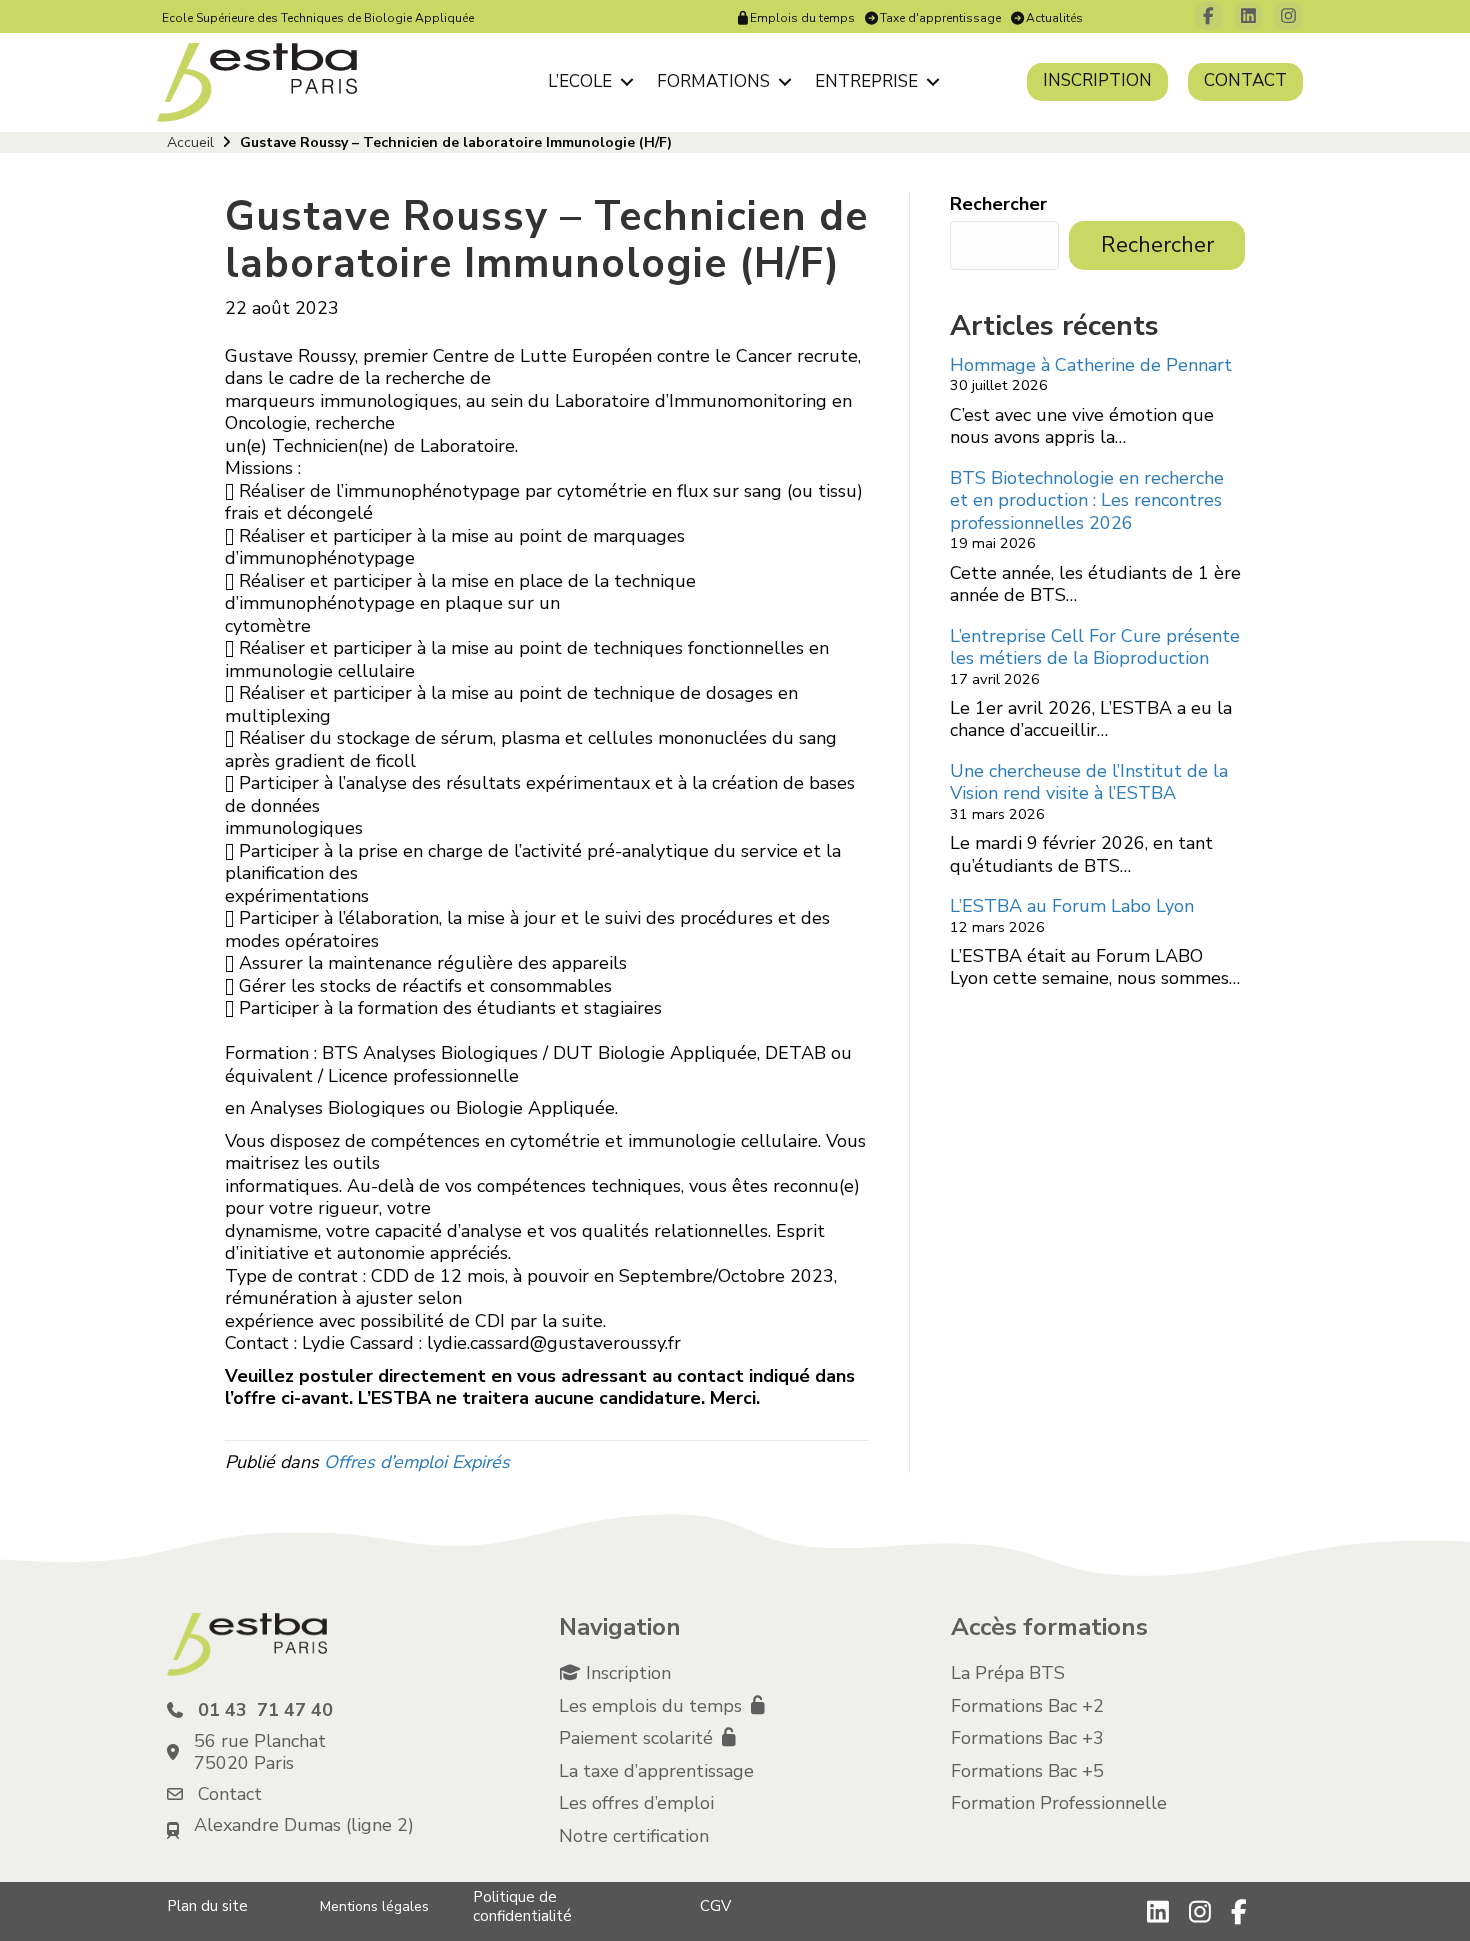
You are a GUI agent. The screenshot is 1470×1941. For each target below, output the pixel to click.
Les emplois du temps (653, 1706)
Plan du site (207, 1906)
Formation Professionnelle (1059, 1803)
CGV (715, 1906)
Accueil (190, 142)
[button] (626, 81)
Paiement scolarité (638, 1738)
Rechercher (998, 204)
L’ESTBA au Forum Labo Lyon (1072, 906)
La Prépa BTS (1008, 1673)
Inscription (1097, 80)
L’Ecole (580, 81)
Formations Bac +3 (1027, 1738)
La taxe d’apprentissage (656, 1771)
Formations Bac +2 (1027, 1706)
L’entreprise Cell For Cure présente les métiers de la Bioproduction (1095, 647)
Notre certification (634, 1836)
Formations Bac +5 (1027, 1771)
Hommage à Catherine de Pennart (1091, 365)
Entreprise (866, 81)
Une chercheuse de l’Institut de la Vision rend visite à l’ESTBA (1089, 782)
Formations (713, 81)
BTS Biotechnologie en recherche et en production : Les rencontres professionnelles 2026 (1087, 500)
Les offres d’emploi (636, 1803)
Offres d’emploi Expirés (417, 1462)
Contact (1245, 80)
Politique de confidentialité (522, 1906)
